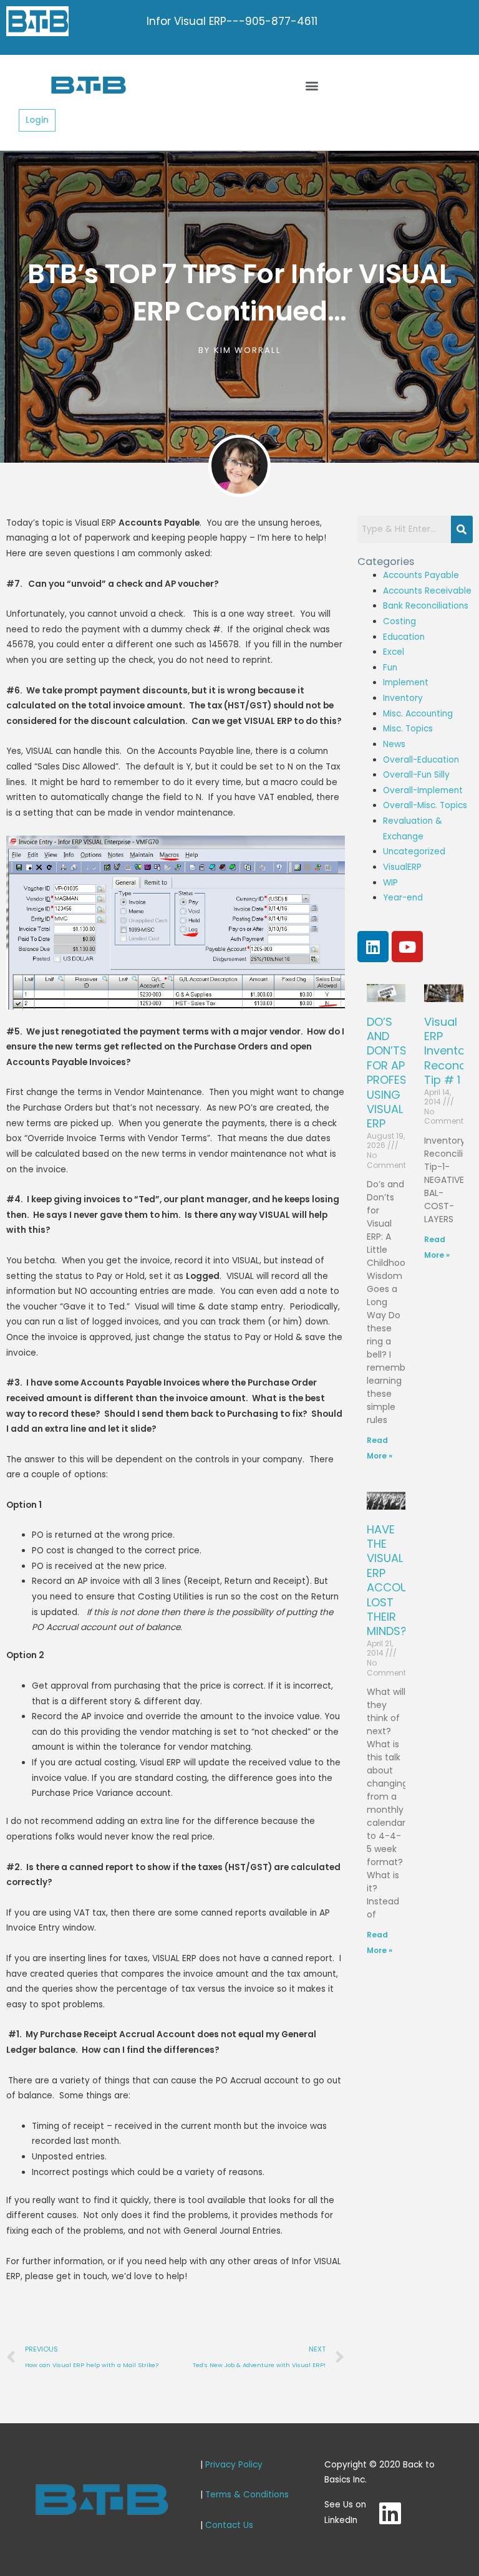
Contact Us (229, 2525)
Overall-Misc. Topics (425, 805)
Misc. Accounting (418, 714)
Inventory (403, 698)
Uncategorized (414, 851)
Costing (399, 621)
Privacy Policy (234, 2465)
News (394, 744)
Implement (406, 683)
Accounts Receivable (427, 591)
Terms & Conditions (247, 2495)
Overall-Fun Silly (416, 775)
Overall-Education (421, 760)
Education (404, 637)
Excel (394, 652)
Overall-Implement (423, 790)
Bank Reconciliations (426, 606)
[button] (312, 85)
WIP (390, 883)
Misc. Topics (408, 729)
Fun (390, 668)
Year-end (403, 898)
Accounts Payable (421, 575)
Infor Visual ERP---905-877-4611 (232, 21)
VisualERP (402, 867)
